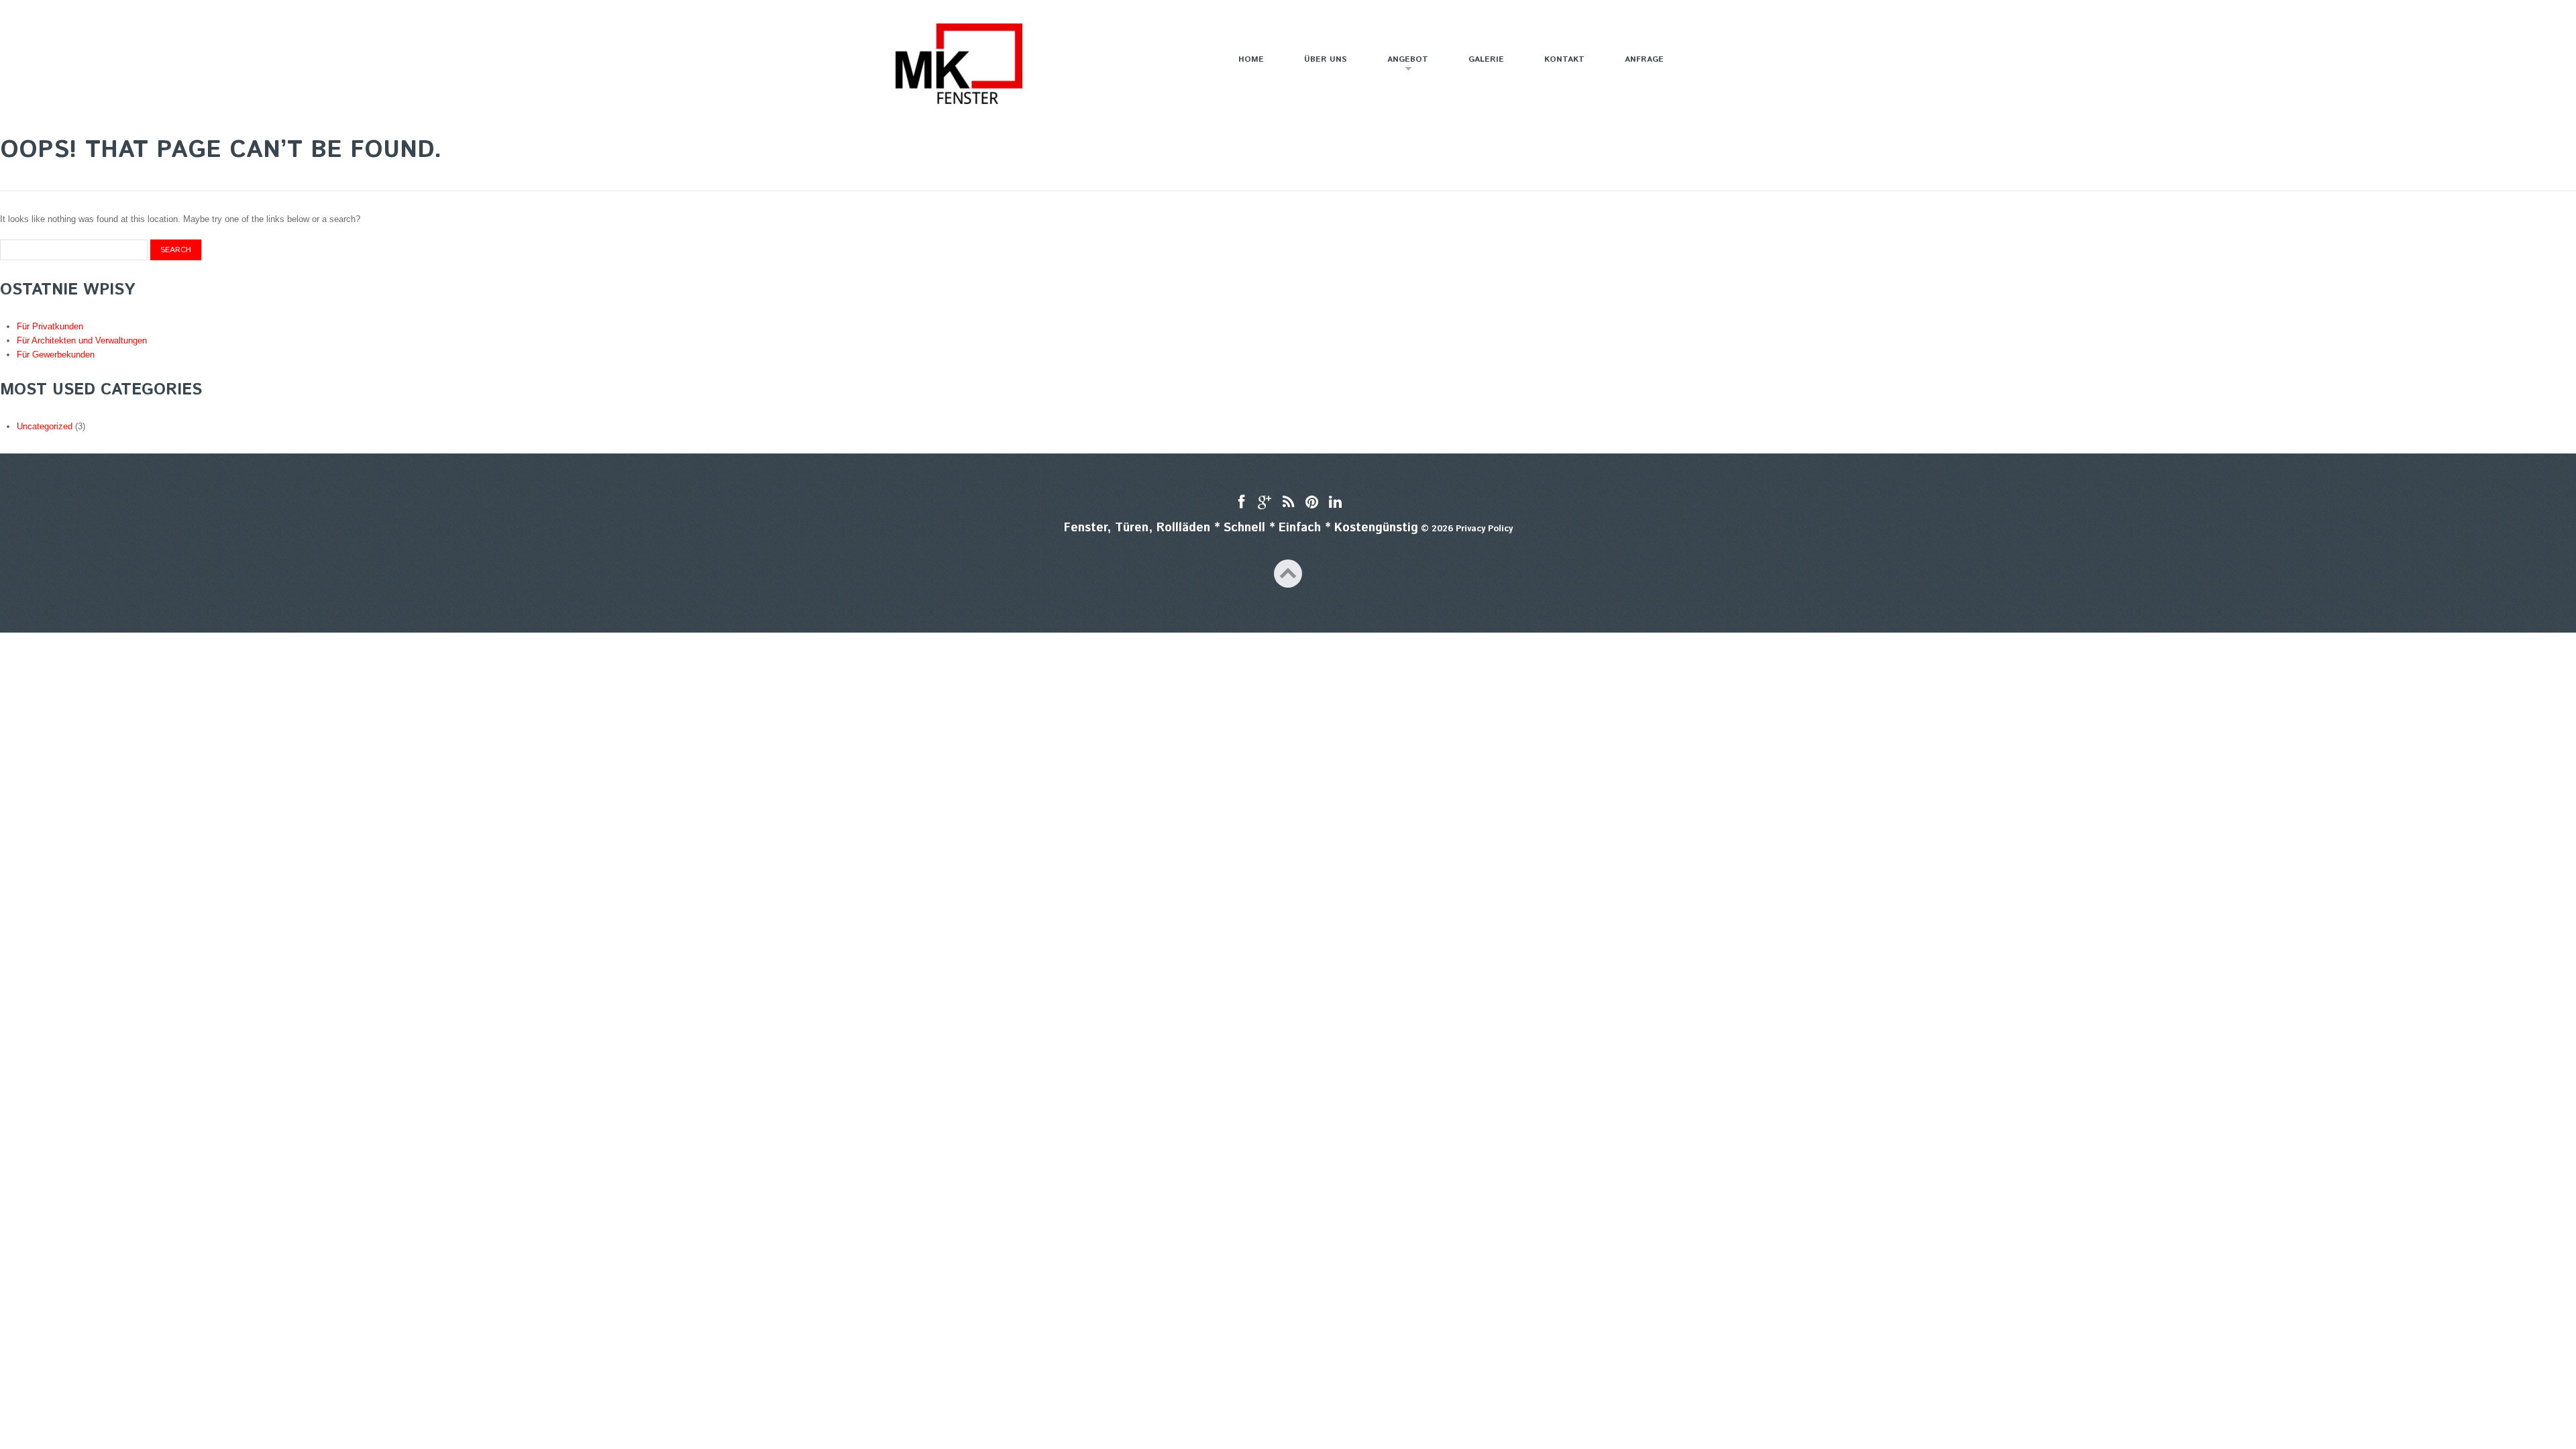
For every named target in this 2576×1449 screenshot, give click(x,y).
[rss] (1288, 503)
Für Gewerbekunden (56, 355)
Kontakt (1564, 59)
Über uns (1326, 59)
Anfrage (1644, 59)
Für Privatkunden (50, 326)
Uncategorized (45, 426)
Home (1251, 59)
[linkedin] (1335, 503)
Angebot (1399, 65)
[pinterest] (1312, 503)
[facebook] (1241, 503)
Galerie (1486, 59)
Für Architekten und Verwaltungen (82, 340)
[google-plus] (1265, 503)
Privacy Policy (1484, 529)
